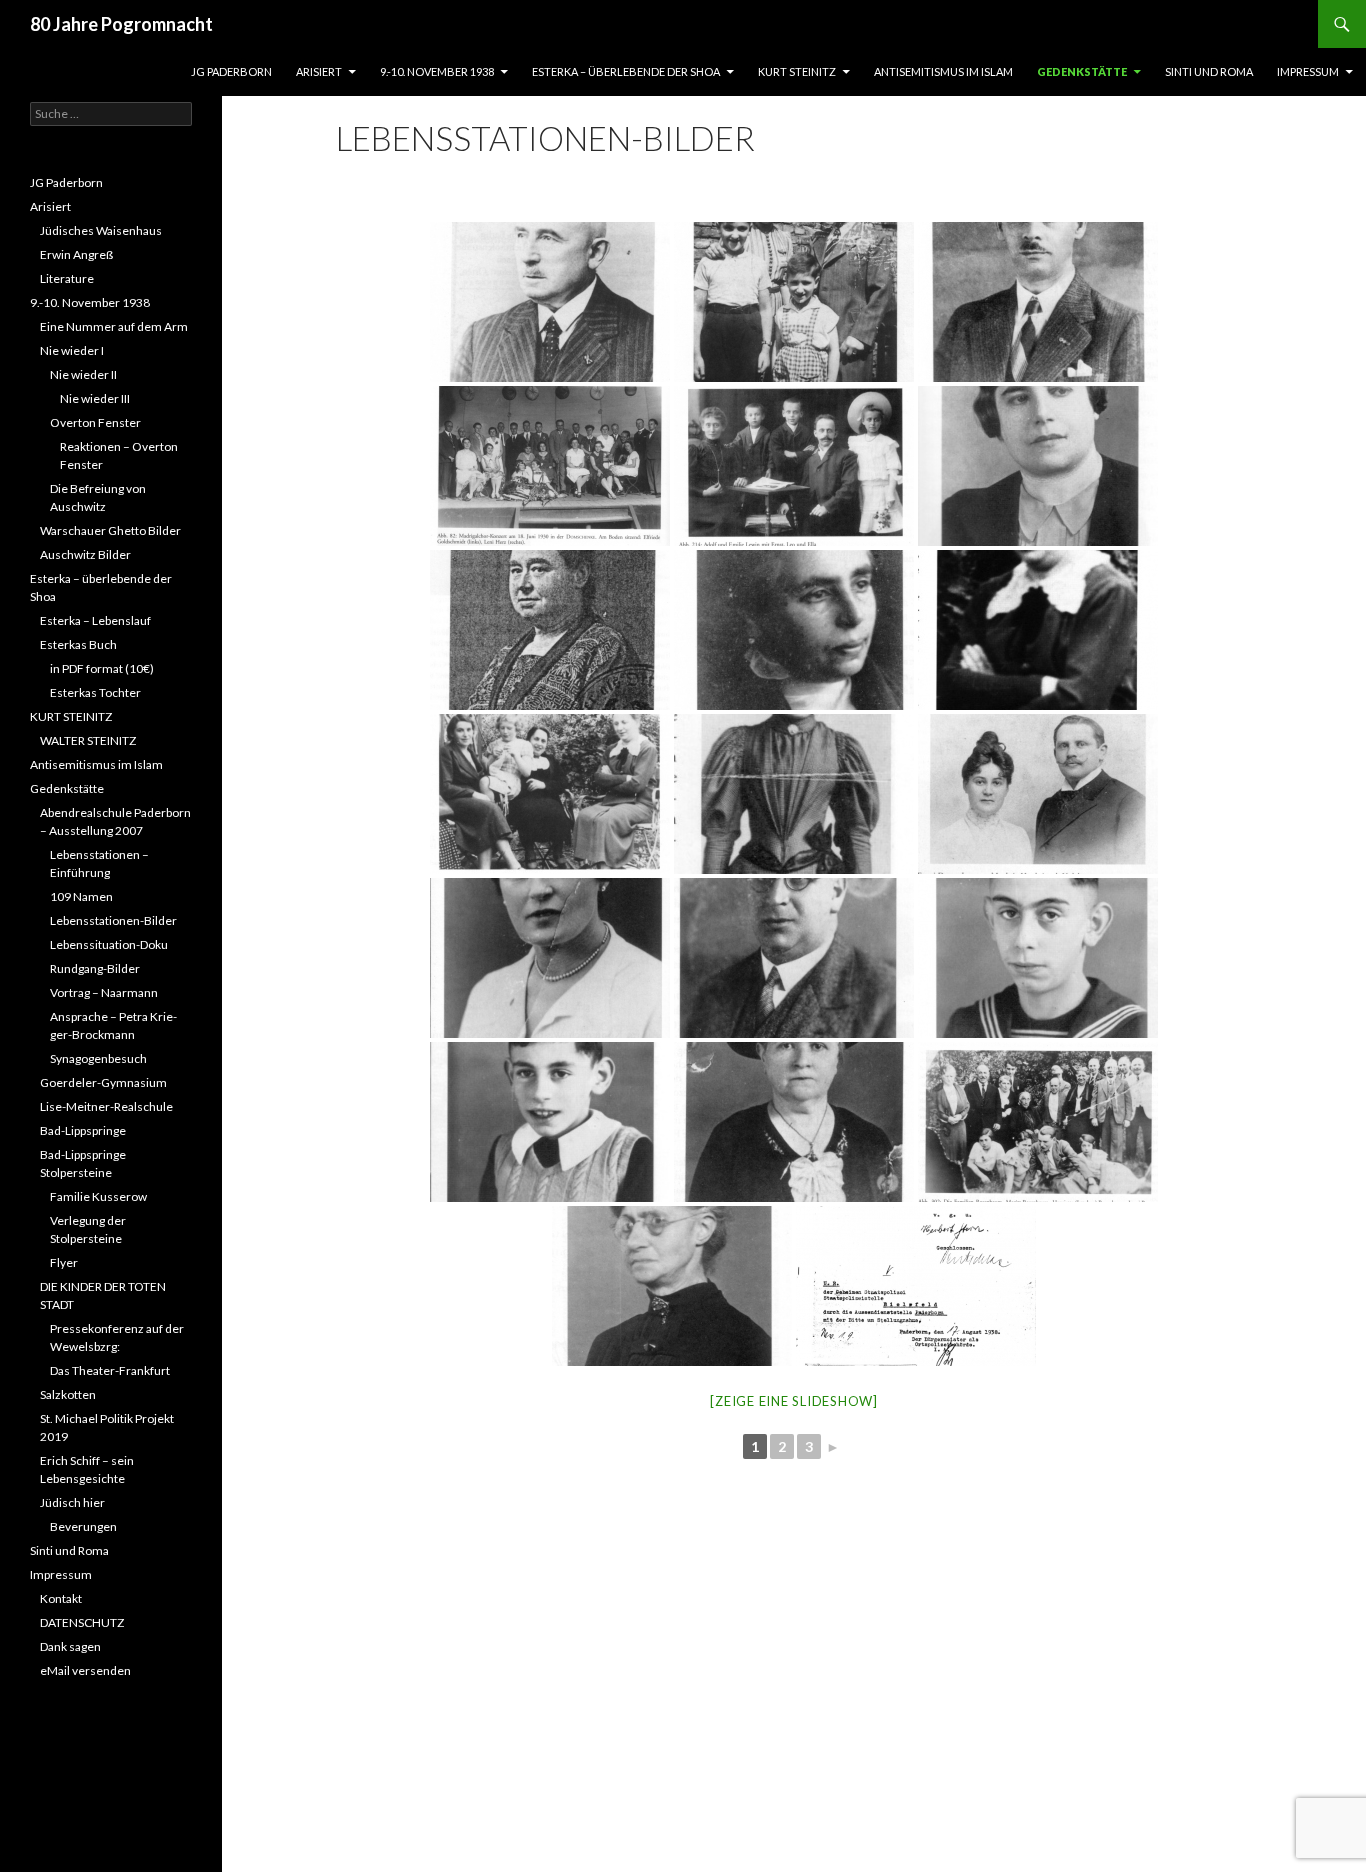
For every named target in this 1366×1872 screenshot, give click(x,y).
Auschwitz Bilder (85, 554)
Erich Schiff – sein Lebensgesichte (87, 1469)
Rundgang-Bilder (95, 968)
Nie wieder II (83, 374)
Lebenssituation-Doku (109, 944)
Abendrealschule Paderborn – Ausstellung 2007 (115, 821)
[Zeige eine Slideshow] (794, 1401)
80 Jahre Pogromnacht (121, 24)
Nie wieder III (95, 398)
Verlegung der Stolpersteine (88, 1229)
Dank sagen (70, 1646)
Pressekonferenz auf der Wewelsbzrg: (117, 1337)
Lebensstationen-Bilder (113, 920)
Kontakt (61, 1598)
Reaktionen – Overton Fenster (119, 455)
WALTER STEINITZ (88, 740)
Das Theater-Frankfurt (110, 1370)
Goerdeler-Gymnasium (103, 1082)
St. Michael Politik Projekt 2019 (107, 1427)
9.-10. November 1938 (437, 71)
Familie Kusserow (98, 1196)
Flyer (64, 1262)
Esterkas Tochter (95, 692)
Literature (67, 278)
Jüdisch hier (72, 1502)
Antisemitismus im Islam (943, 71)
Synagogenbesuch (98, 1058)
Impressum (1308, 71)
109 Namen (81, 896)
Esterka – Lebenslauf (95, 620)
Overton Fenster (95, 422)
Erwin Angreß (76, 254)
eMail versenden (85, 1670)
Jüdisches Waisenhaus (101, 230)
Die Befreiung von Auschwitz (98, 497)
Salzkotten (68, 1394)
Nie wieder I (72, 350)
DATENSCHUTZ (82, 1622)
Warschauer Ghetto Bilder (110, 530)
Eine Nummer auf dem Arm (114, 326)
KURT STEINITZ (797, 71)
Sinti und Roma (1209, 71)
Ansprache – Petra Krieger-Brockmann (113, 1025)
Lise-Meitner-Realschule (106, 1106)
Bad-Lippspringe (83, 1130)
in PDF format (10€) (102, 668)
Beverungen (83, 1526)
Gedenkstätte (1082, 71)
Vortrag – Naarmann (104, 992)
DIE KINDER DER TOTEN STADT (103, 1295)
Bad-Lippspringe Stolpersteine (83, 1163)
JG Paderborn (231, 71)
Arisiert (319, 71)
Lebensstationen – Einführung (99, 863)
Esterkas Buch (78, 644)
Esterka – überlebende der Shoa (626, 71)
